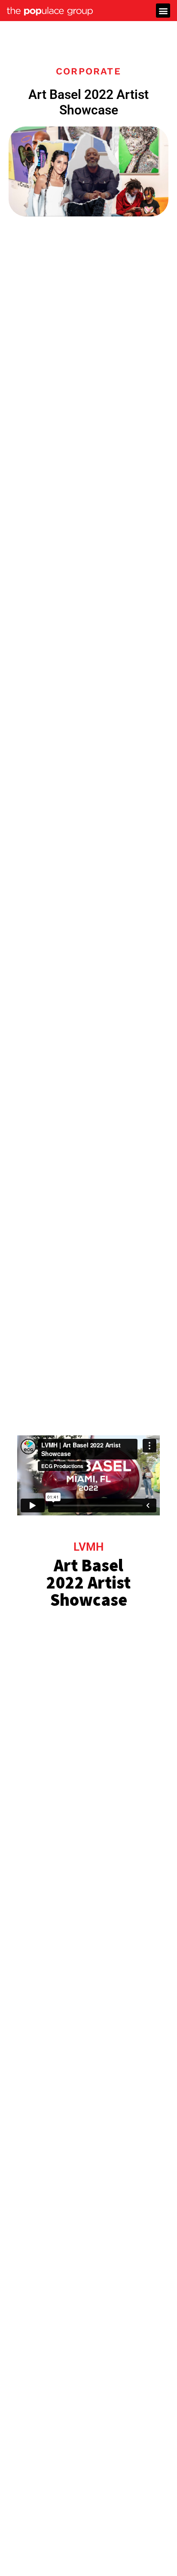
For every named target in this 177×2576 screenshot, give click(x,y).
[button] (163, 11)
